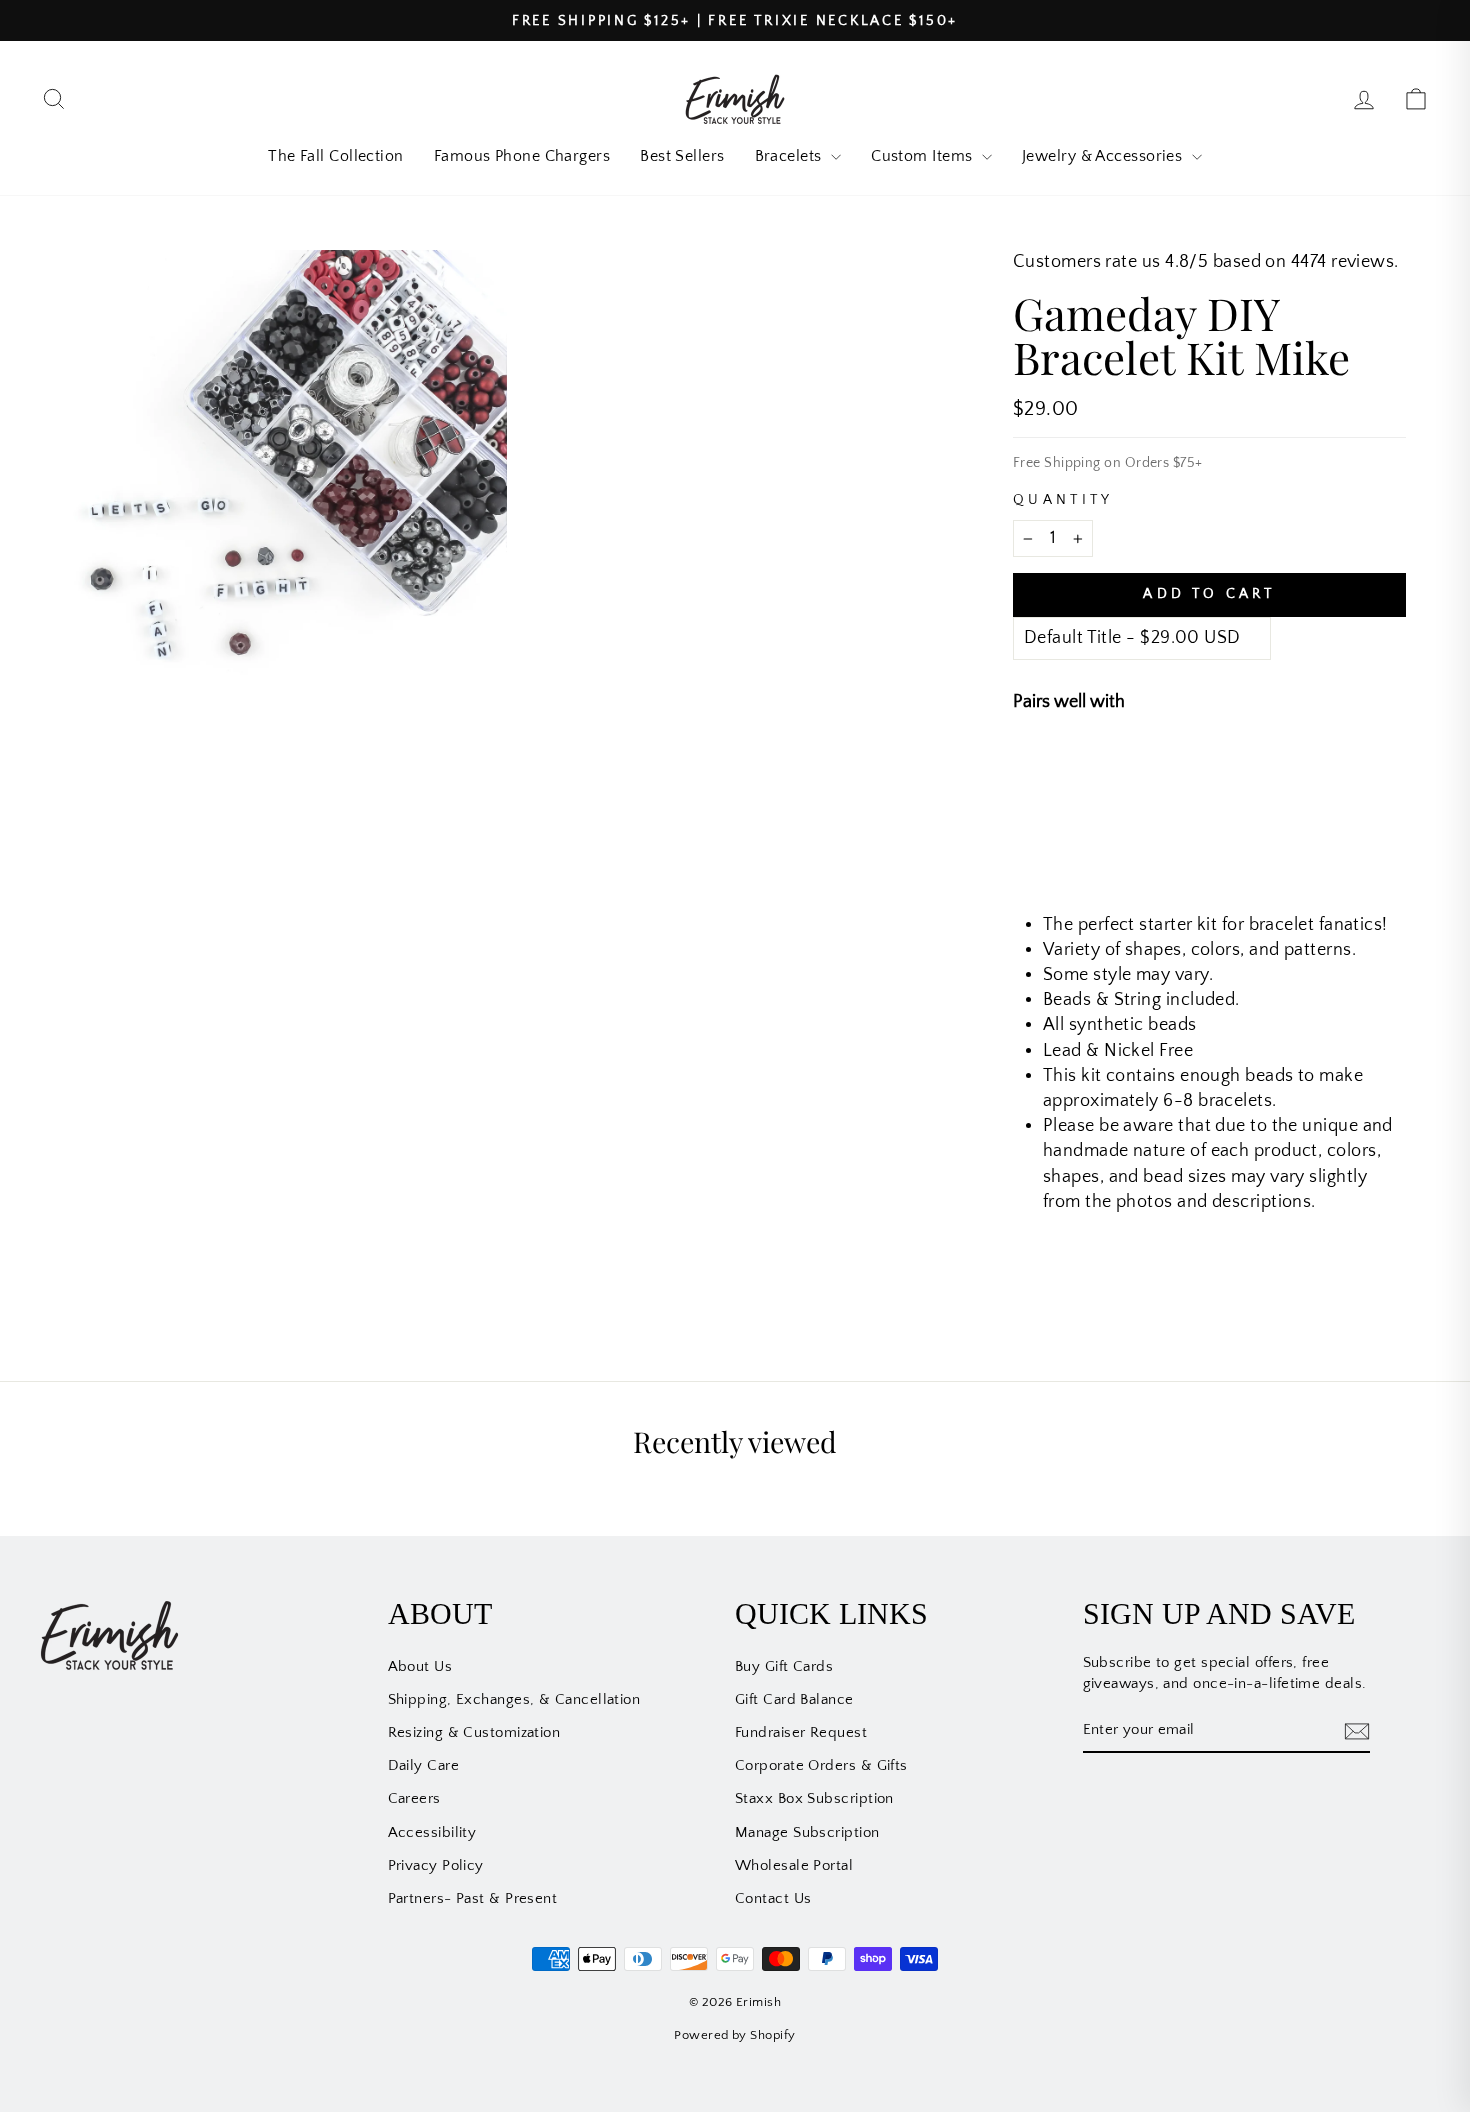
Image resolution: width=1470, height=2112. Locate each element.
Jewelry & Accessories (1104, 156)
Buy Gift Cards (784, 1666)
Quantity (1063, 500)
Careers (414, 1798)
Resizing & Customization (474, 1732)
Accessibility (432, 1832)
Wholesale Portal (794, 1865)
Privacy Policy (436, 1865)
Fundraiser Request (801, 1732)
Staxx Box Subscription (814, 1798)
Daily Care (424, 1765)
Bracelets (791, 156)
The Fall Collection (336, 156)
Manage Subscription (807, 1832)
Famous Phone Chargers (522, 156)
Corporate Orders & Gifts (821, 1765)
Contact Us (773, 1898)
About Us (420, 1666)
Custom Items (924, 156)
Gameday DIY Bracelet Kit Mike (1248, 769)
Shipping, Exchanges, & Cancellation (514, 1699)
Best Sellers (682, 156)
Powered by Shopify (734, 2035)
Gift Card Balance (794, 1699)
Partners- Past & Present (473, 1898)
